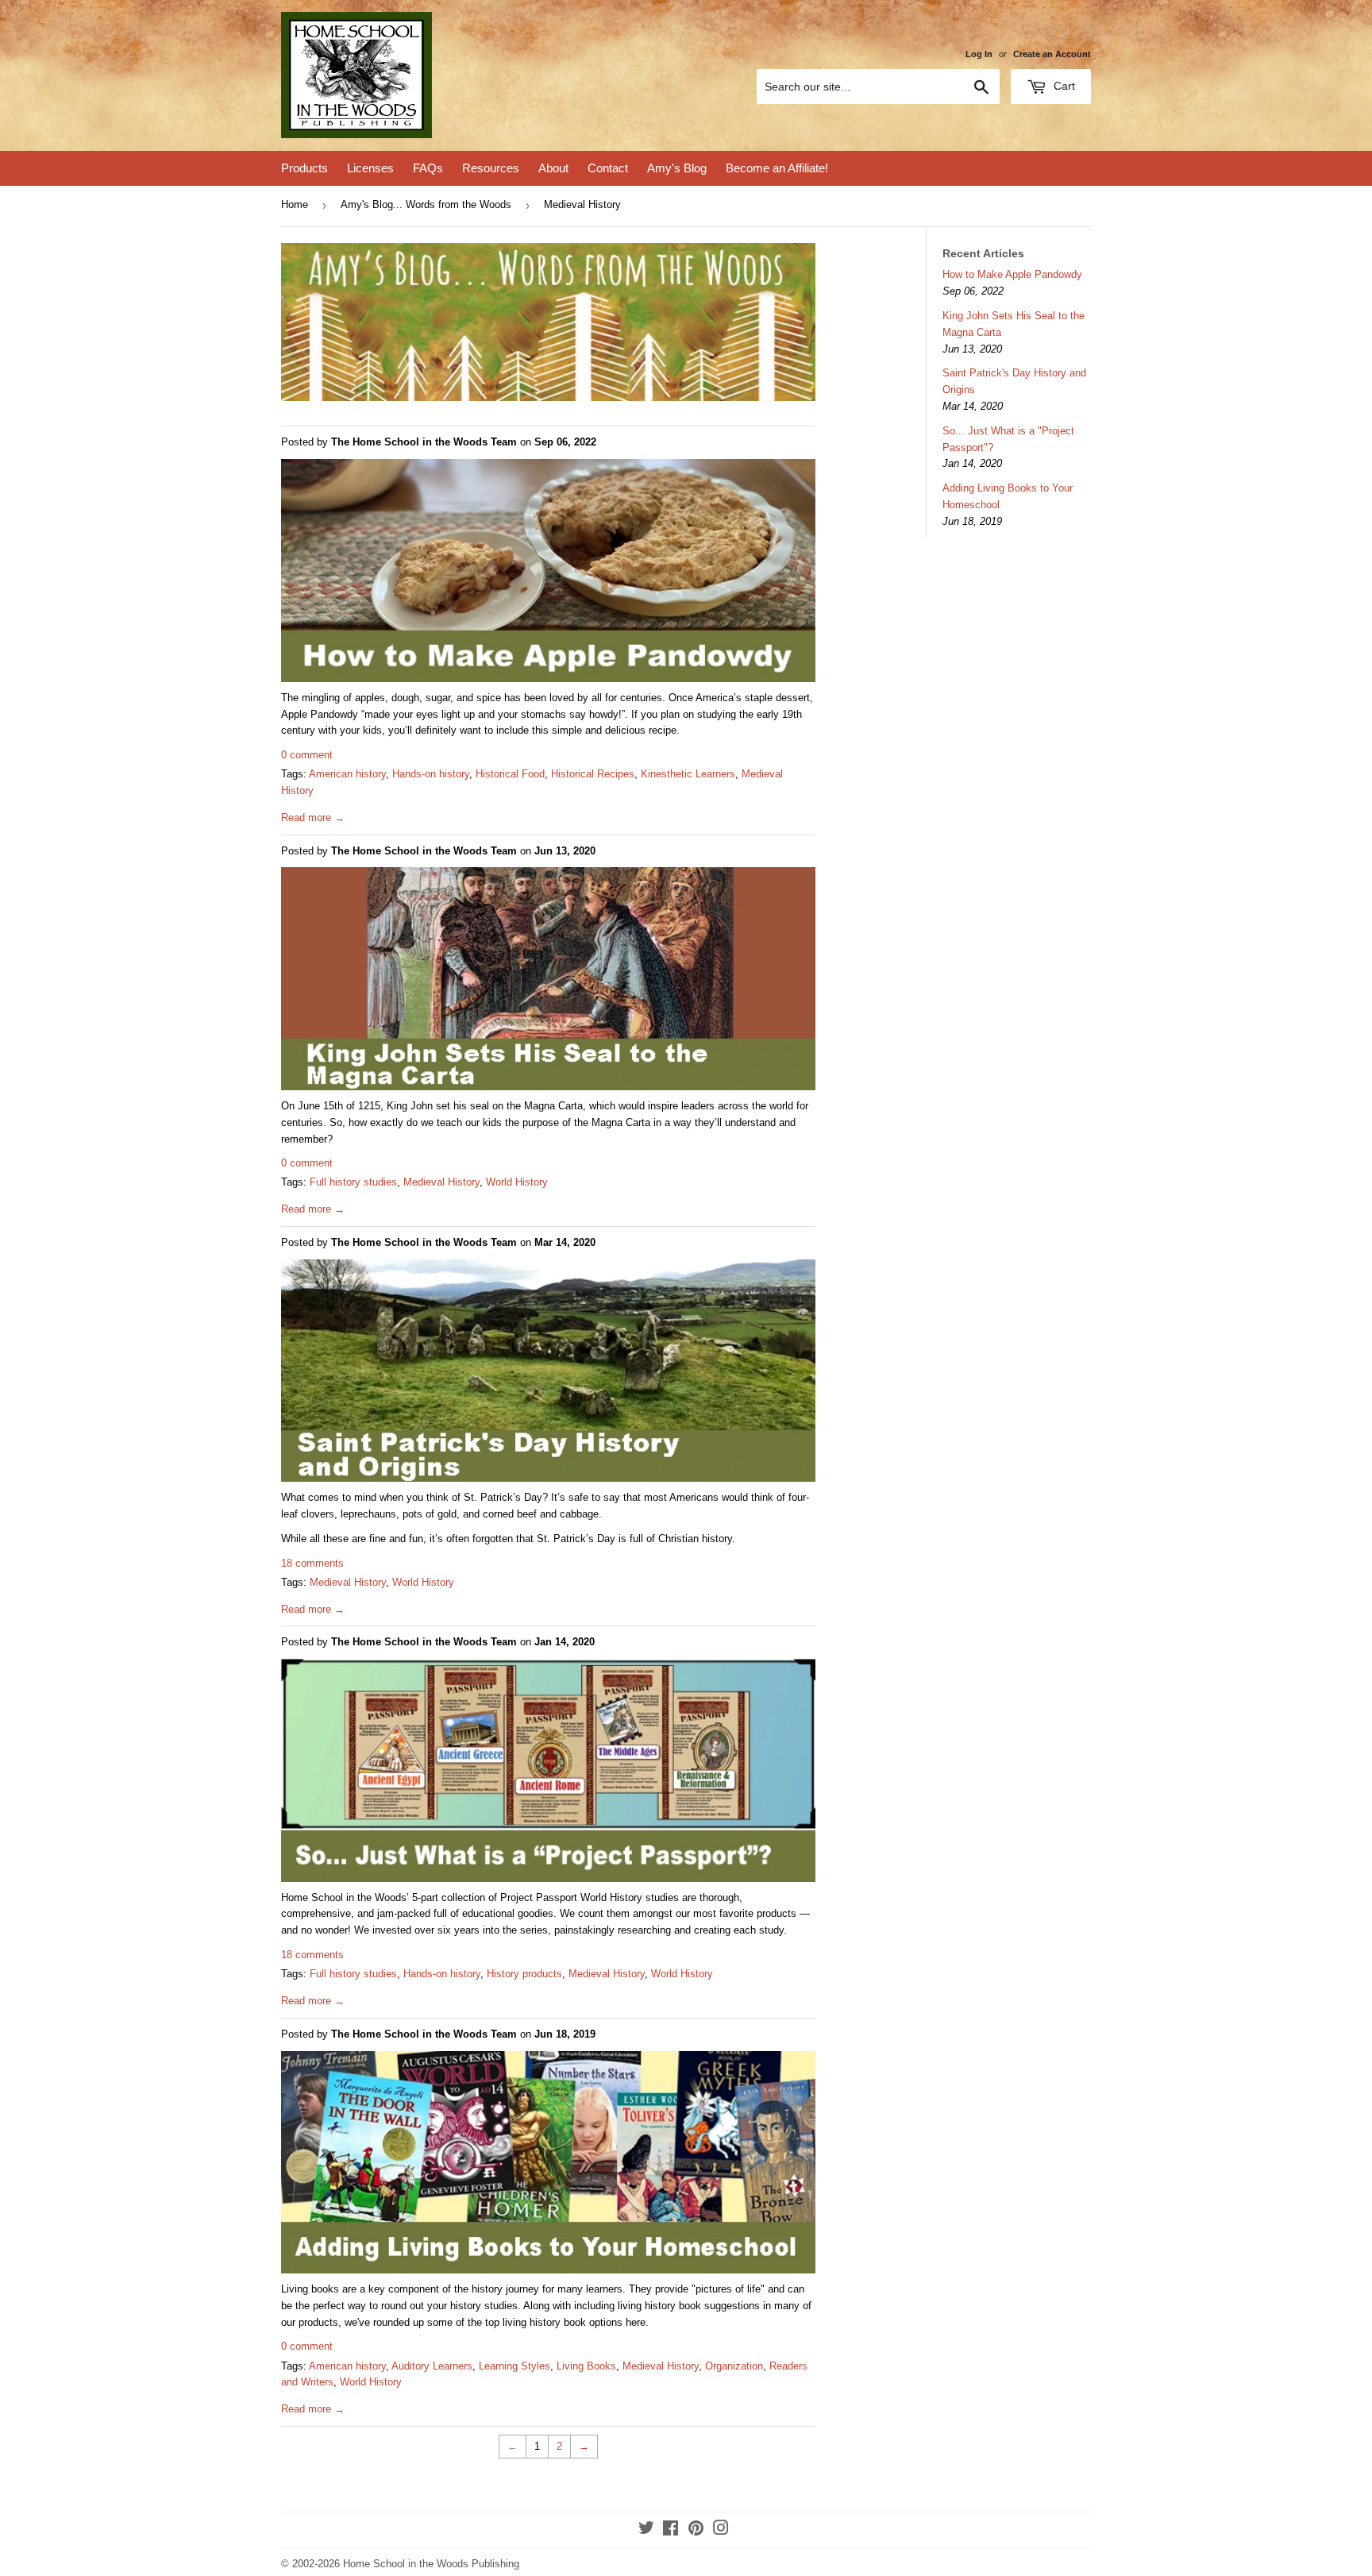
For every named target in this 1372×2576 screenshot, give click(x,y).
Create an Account (1052, 54)
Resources (491, 168)
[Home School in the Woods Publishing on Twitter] (646, 2530)
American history (347, 774)
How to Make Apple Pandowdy (1012, 274)
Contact (608, 168)
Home (295, 204)
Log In (979, 54)
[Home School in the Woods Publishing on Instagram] (721, 2530)
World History (517, 1182)
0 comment (307, 755)
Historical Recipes (593, 774)
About (553, 168)
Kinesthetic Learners (688, 774)
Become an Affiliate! (777, 168)
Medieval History (441, 1182)
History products (524, 1974)
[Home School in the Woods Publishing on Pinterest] (696, 2530)
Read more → (313, 818)
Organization (734, 2366)
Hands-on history (431, 774)
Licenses (370, 168)
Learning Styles (514, 2366)
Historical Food (510, 774)
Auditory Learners (432, 2366)
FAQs (428, 168)
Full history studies (353, 1182)
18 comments (312, 1563)
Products (304, 168)
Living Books (586, 2366)
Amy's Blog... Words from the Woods (426, 204)
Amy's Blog (677, 168)
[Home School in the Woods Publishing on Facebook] (671, 2530)
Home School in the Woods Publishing (431, 2564)
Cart (1063, 86)
